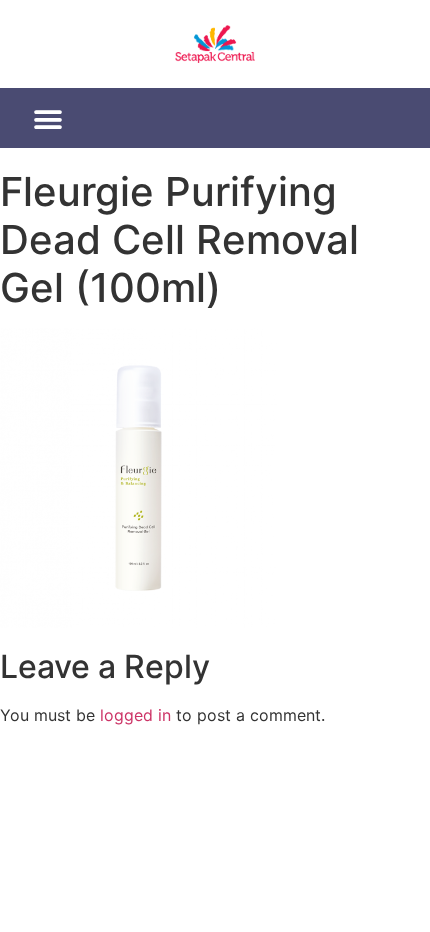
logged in (135, 715)
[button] (48, 120)
